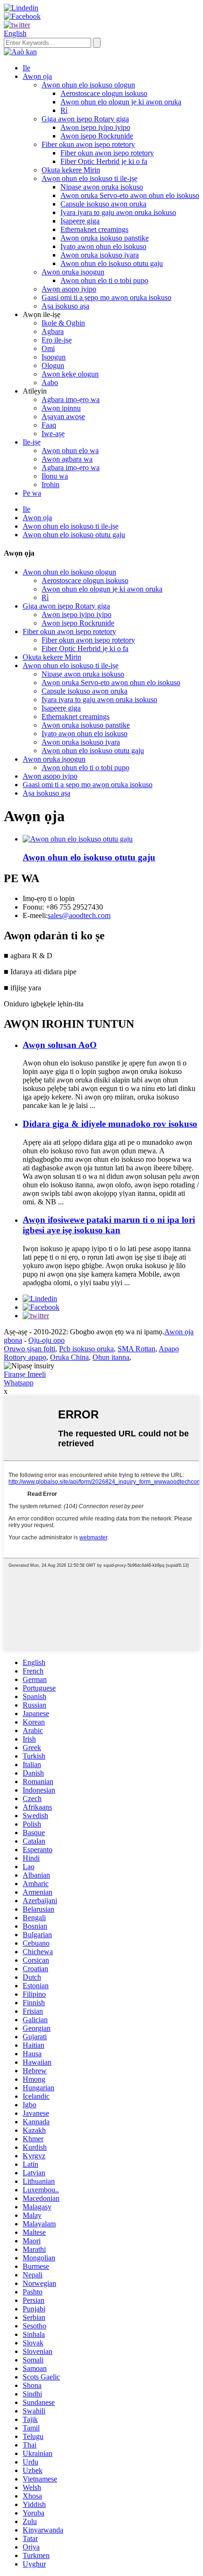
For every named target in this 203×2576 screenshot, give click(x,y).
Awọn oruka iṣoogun (73, 272)
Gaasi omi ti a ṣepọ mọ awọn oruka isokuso (106, 297)
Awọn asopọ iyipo (69, 289)
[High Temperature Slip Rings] (78, 839)
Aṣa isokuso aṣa (65, 306)
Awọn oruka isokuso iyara (100, 255)
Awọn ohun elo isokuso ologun (88, 85)
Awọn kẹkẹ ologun (70, 374)
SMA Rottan (136, 1349)
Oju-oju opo (47, 1340)
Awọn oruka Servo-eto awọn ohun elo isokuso (130, 195)
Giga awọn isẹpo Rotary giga (85, 119)
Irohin (51, 485)
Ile (26, 68)
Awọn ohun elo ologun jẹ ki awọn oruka (121, 102)
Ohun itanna (111, 1357)
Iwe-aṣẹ (53, 434)
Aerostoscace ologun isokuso (104, 93)
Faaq (49, 425)
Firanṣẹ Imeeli (25, 1374)
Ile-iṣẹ (32, 442)
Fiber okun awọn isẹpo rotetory (88, 144)
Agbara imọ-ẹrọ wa (71, 399)
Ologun (53, 365)
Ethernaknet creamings (94, 229)
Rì (64, 110)
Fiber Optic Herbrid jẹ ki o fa (104, 161)
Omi (48, 348)
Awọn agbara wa (67, 459)
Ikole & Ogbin (63, 323)
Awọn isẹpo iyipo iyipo (95, 127)
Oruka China (69, 1357)
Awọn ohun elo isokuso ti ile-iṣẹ (89, 178)
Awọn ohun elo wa (70, 451)
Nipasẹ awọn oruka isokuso (102, 187)
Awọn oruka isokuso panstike (105, 238)
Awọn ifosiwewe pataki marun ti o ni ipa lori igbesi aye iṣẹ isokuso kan (109, 1225)
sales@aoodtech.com (79, 915)
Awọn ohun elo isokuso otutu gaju (112, 263)
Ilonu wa (55, 476)
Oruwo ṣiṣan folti (30, 1349)
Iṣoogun (54, 357)
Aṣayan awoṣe (63, 416)
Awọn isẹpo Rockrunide (97, 136)
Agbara (53, 331)
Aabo (50, 382)
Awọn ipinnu (61, 408)
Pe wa (32, 493)
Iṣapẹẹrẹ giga (80, 221)
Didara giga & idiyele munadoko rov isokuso (110, 1124)
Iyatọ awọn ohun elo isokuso (103, 246)
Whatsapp (19, 1383)
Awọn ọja (37, 76)
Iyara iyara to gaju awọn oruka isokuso (118, 212)
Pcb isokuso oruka (86, 1349)
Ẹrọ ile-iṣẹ (57, 340)
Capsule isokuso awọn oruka (103, 204)
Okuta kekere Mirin (71, 170)
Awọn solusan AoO (60, 1045)
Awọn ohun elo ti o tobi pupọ (104, 280)
